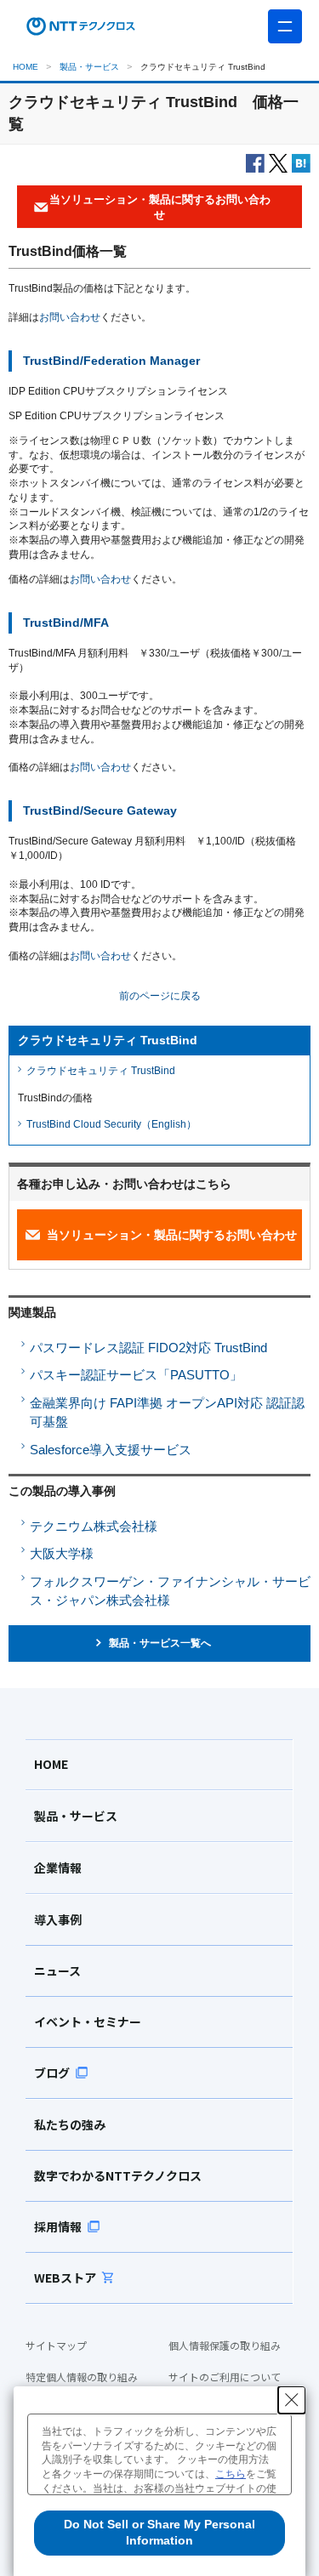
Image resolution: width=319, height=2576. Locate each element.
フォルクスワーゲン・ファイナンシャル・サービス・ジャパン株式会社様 (170, 1591)
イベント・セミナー (88, 2022)
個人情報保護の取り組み (225, 2346)
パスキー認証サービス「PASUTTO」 (136, 1375)
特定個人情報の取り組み (82, 2377)
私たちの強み (70, 2124)
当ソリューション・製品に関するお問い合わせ (172, 1235)
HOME (26, 67)
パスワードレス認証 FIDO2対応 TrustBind (148, 1348)
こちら (231, 2474)
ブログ (52, 2073)
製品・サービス (89, 67)
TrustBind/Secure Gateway (100, 811)
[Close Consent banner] (292, 2400)
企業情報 (58, 1868)
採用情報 (58, 2226)
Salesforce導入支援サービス (111, 1450)
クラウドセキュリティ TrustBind (101, 1071)
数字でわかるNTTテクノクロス (118, 2175)
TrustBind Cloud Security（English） (111, 1124)
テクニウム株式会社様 (94, 1526)
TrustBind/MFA (66, 623)
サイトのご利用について (225, 2377)
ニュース (57, 1970)
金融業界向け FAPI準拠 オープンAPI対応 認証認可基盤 (167, 1413)
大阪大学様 (62, 1553)
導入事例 (58, 1919)
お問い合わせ (70, 317)
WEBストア (65, 2277)
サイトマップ (56, 2346)
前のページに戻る (160, 996)
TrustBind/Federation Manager (111, 361)
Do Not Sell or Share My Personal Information (159, 2533)
